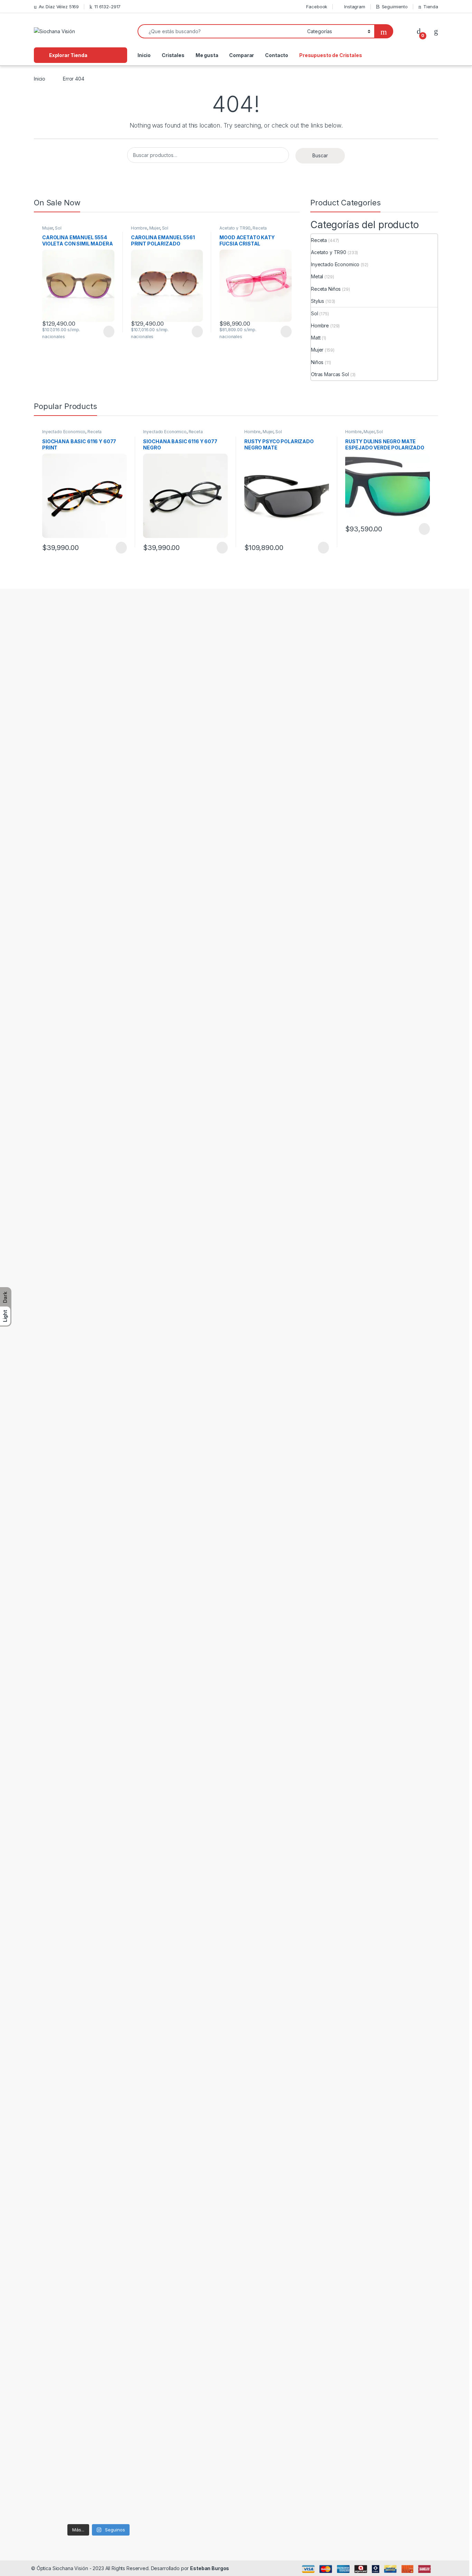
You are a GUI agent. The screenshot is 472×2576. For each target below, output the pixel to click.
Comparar (242, 55)
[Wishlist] (436, 31)
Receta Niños (326, 289)
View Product (106, 332)
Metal (317, 276)
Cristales (173, 55)
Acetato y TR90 (235, 228)
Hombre (139, 228)
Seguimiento (395, 7)
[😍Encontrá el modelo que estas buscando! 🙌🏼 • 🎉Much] (47, 730)
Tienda (431, 7)
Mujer (48, 228)
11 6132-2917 (107, 7)
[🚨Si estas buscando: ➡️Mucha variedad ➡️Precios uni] (47, 2352)
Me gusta (207, 55)
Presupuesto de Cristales (331, 55)
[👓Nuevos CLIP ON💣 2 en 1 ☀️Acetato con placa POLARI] (116, 2063)
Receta (260, 228)
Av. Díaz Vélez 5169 (59, 7)
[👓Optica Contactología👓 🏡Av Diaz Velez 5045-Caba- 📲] (81, 2307)
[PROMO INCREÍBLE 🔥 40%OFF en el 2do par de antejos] (81, 1761)
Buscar (320, 155)
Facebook (317, 7)
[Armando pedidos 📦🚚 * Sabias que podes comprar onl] (116, 1761)
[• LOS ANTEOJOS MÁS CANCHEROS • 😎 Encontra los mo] (81, 1359)
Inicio (144, 55)
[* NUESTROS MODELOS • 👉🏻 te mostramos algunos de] (116, 1409)
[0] (419, 31)
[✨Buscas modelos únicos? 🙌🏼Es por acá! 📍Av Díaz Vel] (150, 2046)
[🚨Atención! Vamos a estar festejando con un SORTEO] (150, 2303)
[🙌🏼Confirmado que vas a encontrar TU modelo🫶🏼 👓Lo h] (116, 2386)
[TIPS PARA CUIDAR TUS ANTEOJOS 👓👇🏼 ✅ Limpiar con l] (47, 2100)
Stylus (318, 301)
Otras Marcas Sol (330, 374)
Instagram (355, 7)
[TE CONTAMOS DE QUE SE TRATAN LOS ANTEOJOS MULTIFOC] (81, 929)
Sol (58, 228)
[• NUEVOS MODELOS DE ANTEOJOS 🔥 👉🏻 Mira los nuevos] (150, 730)
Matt (316, 338)
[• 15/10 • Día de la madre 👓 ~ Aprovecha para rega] (47, 1723)
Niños (317, 362)
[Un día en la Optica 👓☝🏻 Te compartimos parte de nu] (150, 1732)
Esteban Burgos (210, 2568)
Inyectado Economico (335, 264)
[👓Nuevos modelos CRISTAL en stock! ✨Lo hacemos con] (150, 1364)
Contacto (277, 55)
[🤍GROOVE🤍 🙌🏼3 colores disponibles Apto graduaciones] (81, 2038)
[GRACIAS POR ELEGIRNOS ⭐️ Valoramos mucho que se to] (116, 796)
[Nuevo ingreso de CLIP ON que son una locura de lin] (47, 1326)
